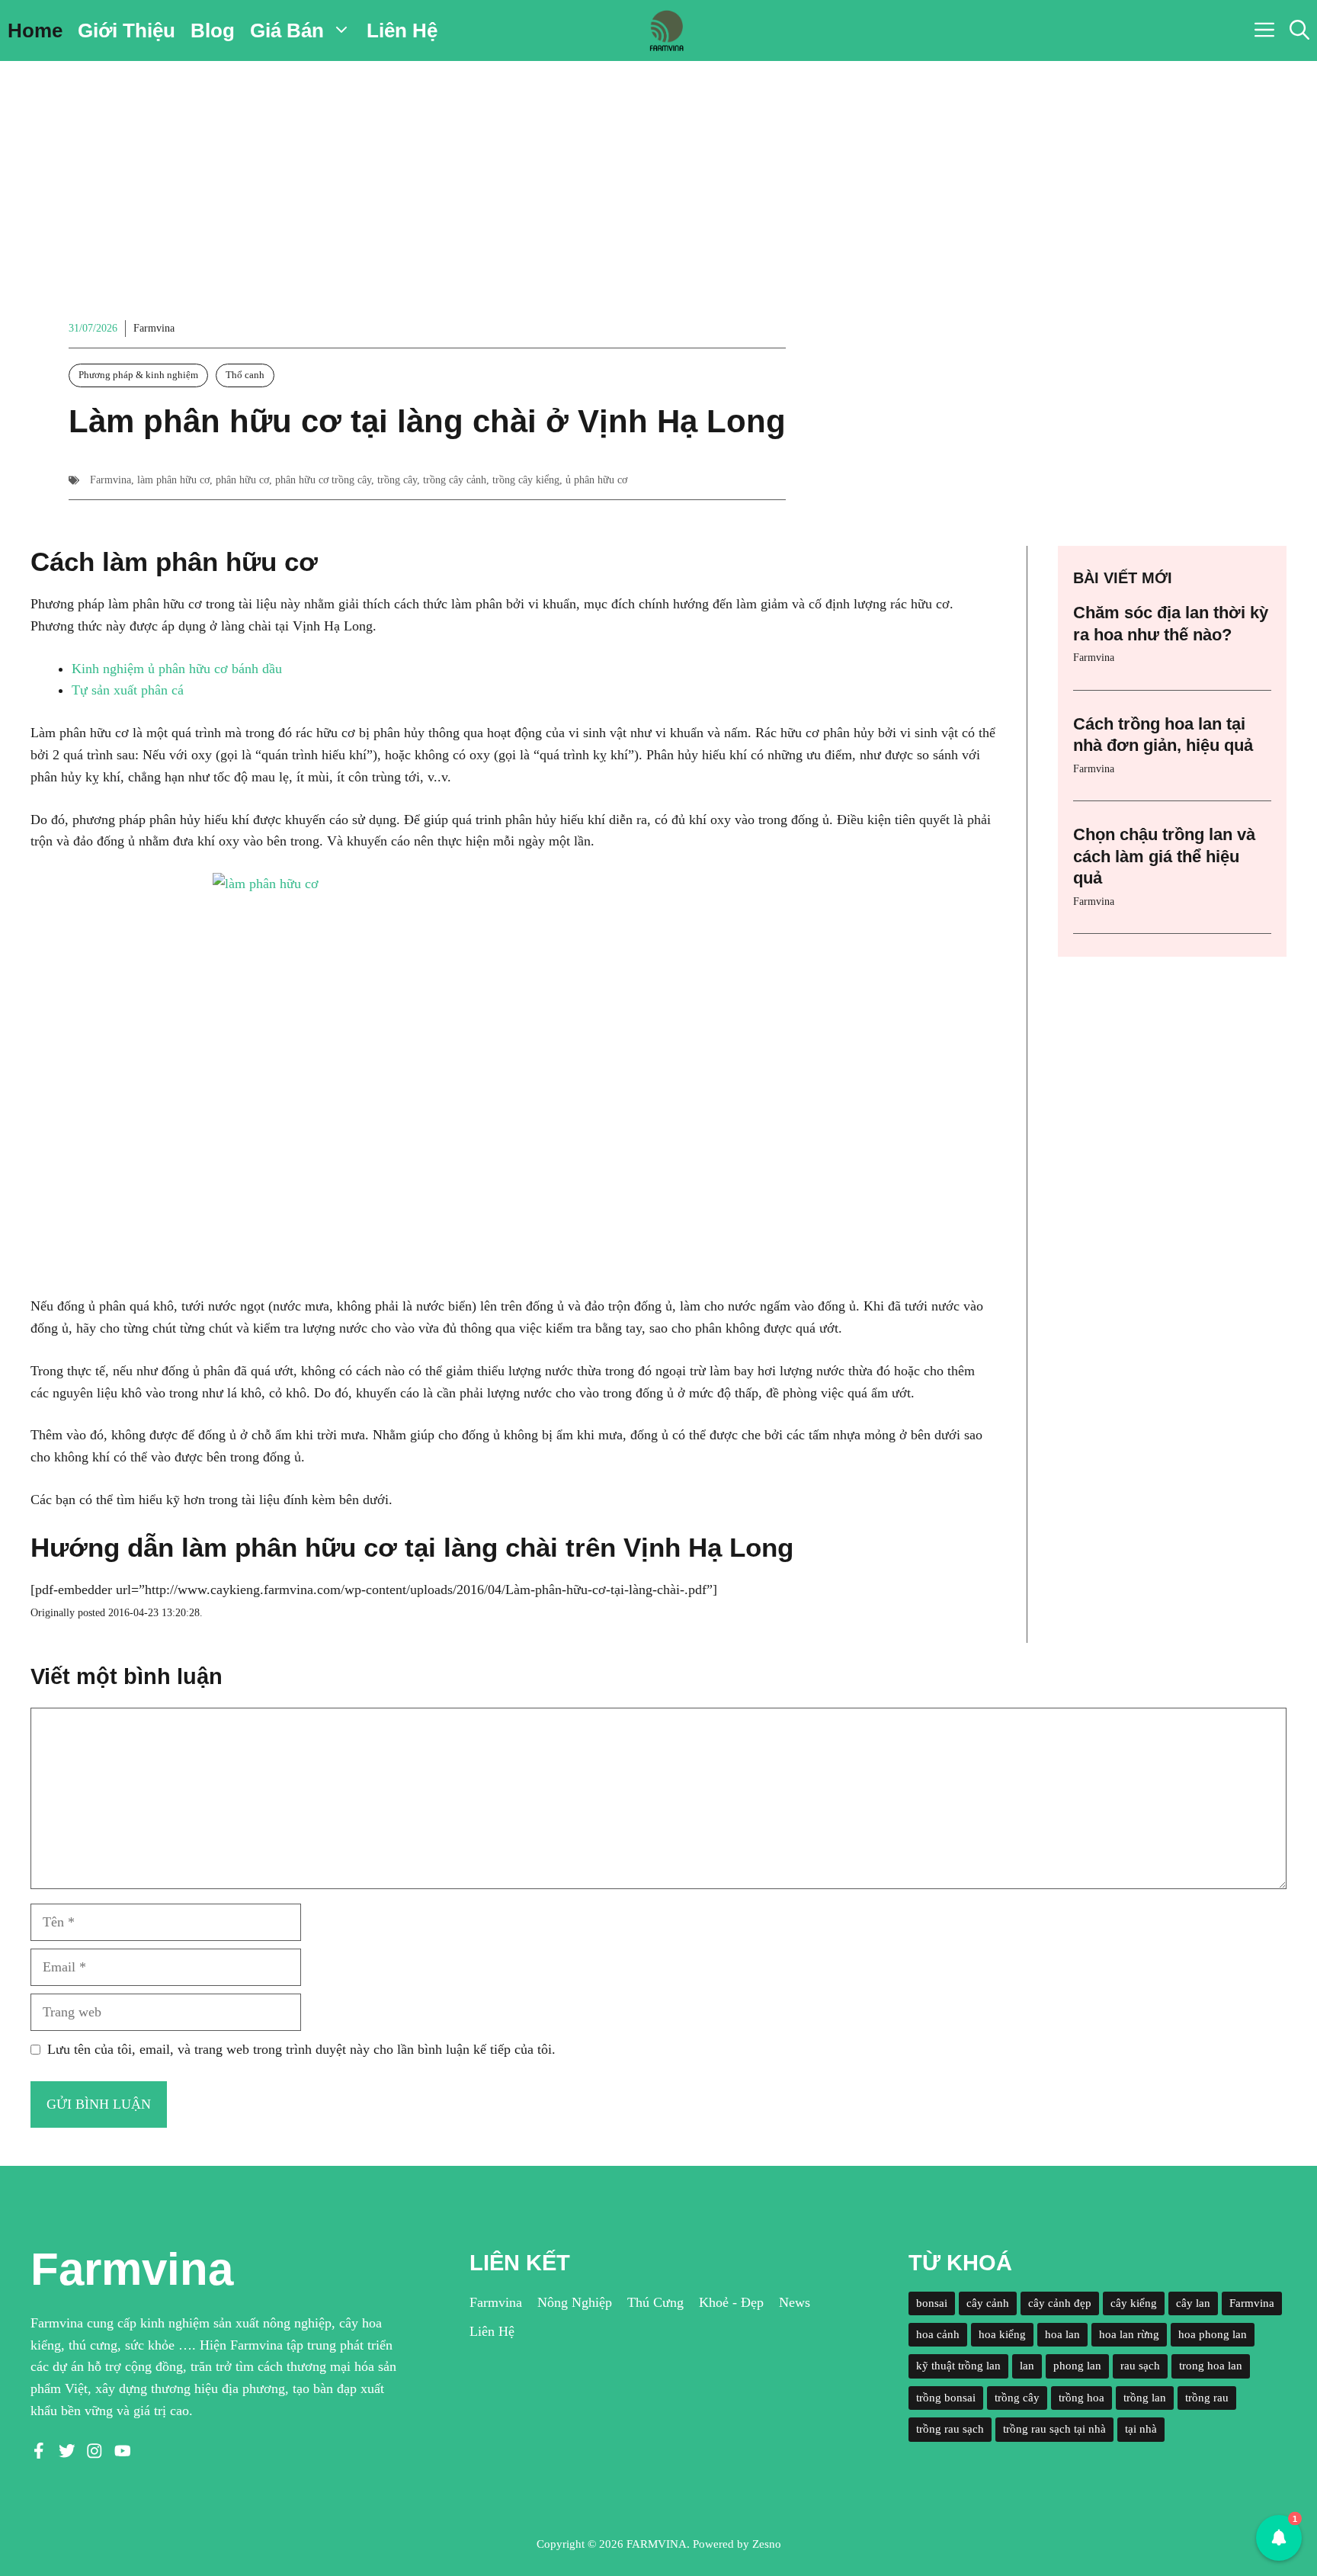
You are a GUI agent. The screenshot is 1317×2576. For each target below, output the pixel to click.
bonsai (932, 2303)
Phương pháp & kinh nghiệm (138, 375)
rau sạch (1140, 2366)
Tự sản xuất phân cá (128, 690)
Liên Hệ (402, 30)
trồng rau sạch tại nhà (1054, 2429)
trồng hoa (1081, 2398)
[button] (1299, 30)
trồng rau (1207, 2398)
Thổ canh (245, 375)
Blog (213, 30)
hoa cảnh (938, 2334)
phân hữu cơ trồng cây (323, 480)
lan (1027, 2366)
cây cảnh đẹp (1060, 2303)
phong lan (1077, 2366)
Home (35, 30)
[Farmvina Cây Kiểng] (666, 30)
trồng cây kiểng (526, 480)
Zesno (767, 2544)
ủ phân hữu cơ (596, 480)
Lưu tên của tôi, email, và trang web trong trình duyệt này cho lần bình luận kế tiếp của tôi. (301, 2049)
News (795, 2302)
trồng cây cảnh (455, 480)
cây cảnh (988, 2303)
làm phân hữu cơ (173, 480)
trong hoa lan (1211, 2366)
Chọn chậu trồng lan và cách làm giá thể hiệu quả (1164, 856)
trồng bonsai (946, 2398)
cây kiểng (1134, 2303)
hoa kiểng (1002, 2334)
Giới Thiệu (127, 30)
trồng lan (1145, 2398)
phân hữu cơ (242, 480)
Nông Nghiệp (575, 2302)
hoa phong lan (1213, 2334)
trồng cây (397, 480)
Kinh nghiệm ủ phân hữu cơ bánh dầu (177, 669)
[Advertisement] (658, 175)
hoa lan (1062, 2334)
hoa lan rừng (1129, 2334)
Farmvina (154, 328)
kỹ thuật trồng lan (958, 2366)
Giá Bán (287, 30)
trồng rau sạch (950, 2429)
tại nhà (1141, 2429)
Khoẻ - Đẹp (731, 2302)
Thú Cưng (655, 2302)
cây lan (1193, 2303)
